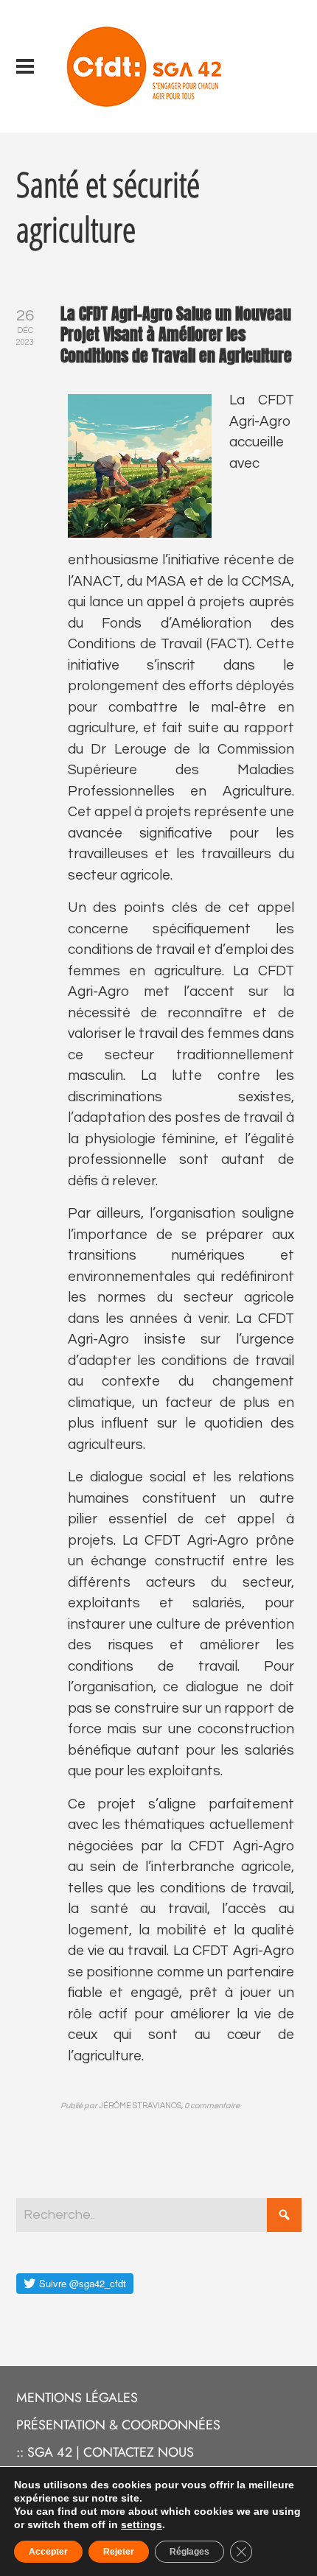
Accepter (48, 2552)
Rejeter (119, 2552)
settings (142, 2524)
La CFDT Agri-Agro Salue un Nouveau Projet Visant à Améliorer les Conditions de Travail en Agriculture (176, 334)
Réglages (189, 2552)
